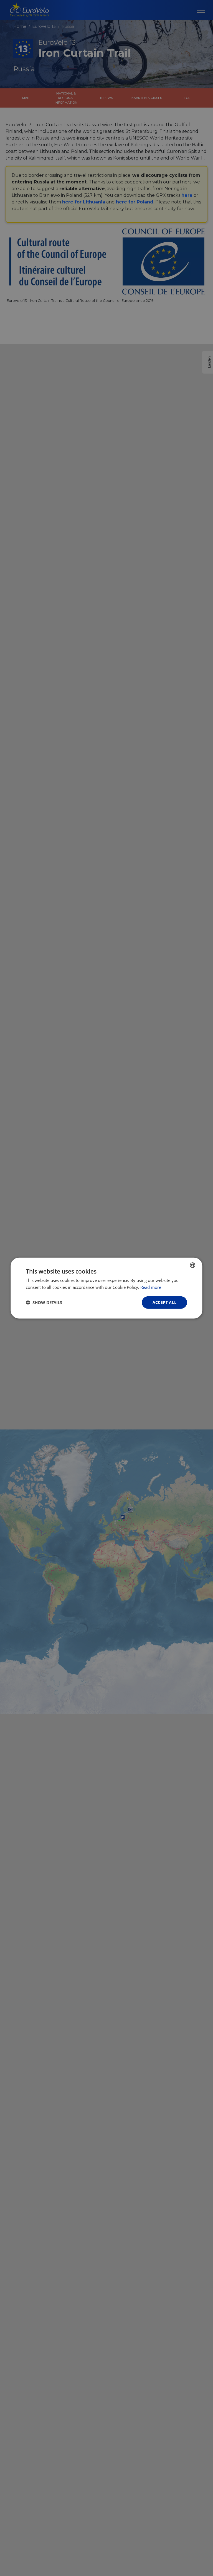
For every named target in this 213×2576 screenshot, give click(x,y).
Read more (151, 1287)
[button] (44, 1302)
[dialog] (106, 1288)
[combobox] (193, 1265)
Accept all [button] (165, 1302)
